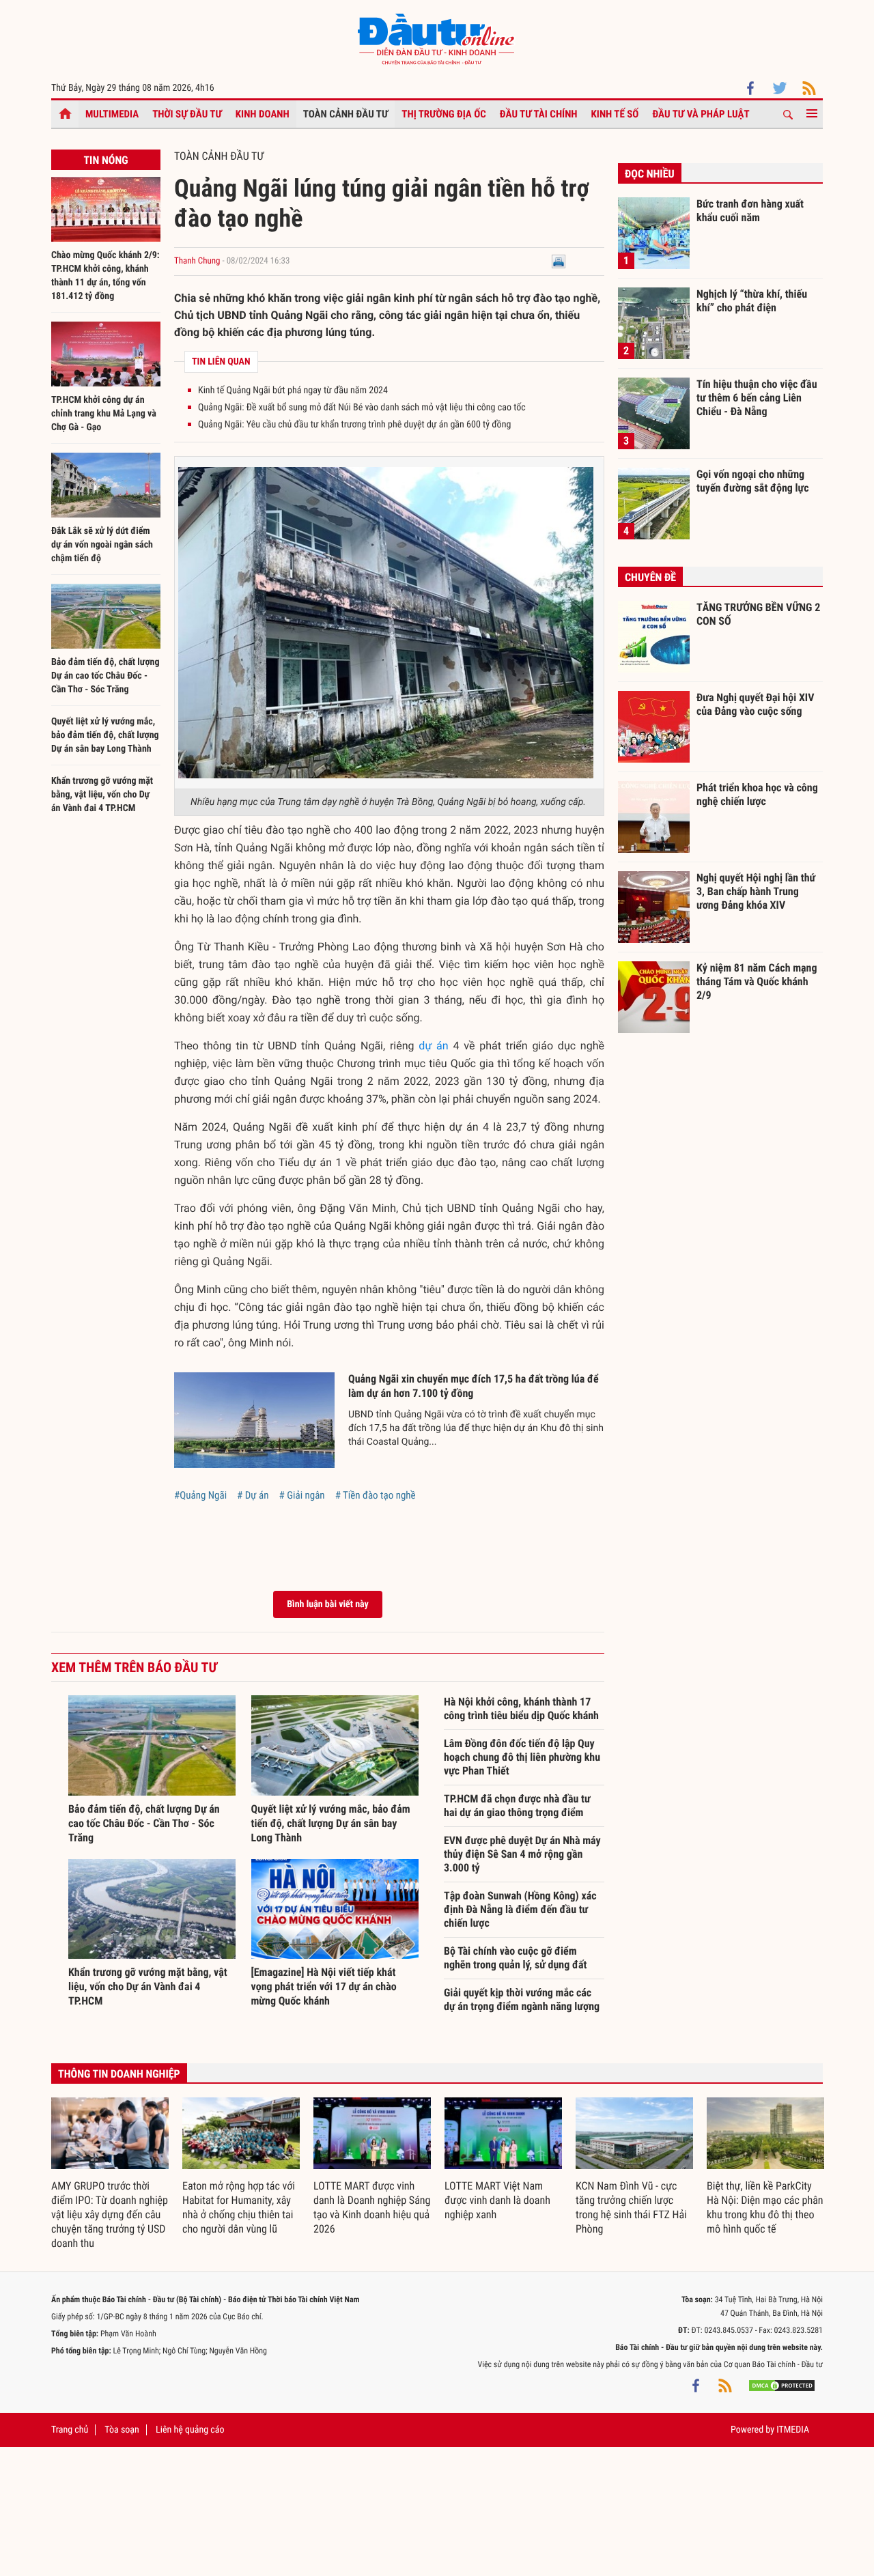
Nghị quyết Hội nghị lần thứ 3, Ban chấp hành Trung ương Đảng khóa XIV (756, 891)
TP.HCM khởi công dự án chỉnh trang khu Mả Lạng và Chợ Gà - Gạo (104, 414)
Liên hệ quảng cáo (190, 2430)
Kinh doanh (263, 114)
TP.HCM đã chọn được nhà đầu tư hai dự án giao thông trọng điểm (517, 1806)
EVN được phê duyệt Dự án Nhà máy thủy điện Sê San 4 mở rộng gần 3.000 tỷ (522, 1854)
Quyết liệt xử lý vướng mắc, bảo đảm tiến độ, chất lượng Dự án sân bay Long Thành (105, 735)
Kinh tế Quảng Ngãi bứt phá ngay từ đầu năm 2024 (293, 391)
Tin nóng (105, 160)
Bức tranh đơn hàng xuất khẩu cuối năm (750, 211)
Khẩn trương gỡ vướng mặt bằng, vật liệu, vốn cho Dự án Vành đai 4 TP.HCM (102, 795)
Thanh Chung (197, 261)
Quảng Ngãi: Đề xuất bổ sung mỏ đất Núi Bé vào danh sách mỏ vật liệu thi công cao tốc (362, 408)
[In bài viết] (559, 261)
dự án (433, 1046)
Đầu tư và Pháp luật (701, 114)
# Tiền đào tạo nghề (376, 1495)
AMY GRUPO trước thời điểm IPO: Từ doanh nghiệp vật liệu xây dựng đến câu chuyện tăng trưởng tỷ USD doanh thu (110, 2214)
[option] (110, 2174)
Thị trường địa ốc (444, 114)
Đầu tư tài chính (539, 114)
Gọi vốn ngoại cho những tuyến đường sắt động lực (753, 481)
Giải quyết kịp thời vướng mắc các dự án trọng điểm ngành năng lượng (522, 1999)
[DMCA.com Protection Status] (782, 2385)
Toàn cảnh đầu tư (346, 114)
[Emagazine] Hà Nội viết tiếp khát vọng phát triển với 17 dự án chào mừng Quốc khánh (324, 1986)
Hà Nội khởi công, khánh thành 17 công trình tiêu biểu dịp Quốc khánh (521, 1709)
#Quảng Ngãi (200, 1495)
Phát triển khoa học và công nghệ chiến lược (757, 794)
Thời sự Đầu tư (187, 114)
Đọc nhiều (650, 174)
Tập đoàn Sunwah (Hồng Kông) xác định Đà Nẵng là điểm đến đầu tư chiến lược (520, 1909)
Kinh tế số (615, 114)
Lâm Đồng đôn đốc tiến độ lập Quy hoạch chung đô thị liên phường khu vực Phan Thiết (522, 1757)
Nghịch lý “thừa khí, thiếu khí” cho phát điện (752, 301)
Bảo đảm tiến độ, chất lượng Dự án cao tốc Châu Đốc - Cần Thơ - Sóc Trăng (105, 676)
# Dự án (253, 1495)
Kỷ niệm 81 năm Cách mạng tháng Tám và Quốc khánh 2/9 (757, 981)
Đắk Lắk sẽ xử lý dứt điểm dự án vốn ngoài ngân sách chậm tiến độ (102, 545)
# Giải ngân (301, 1495)
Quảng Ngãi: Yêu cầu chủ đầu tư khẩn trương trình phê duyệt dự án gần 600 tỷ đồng (354, 425)
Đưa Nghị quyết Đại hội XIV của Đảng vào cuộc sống (755, 704)
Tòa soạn (122, 2430)
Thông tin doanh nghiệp (119, 2074)
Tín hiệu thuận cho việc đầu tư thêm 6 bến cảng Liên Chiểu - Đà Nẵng (757, 397)
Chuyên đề (650, 577)
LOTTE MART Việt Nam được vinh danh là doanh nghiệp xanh (497, 2200)
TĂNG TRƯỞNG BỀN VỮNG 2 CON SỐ (758, 614)
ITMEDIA (793, 2430)
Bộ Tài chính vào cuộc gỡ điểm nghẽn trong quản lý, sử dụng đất (515, 1958)
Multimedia (112, 114)
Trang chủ (70, 2430)
